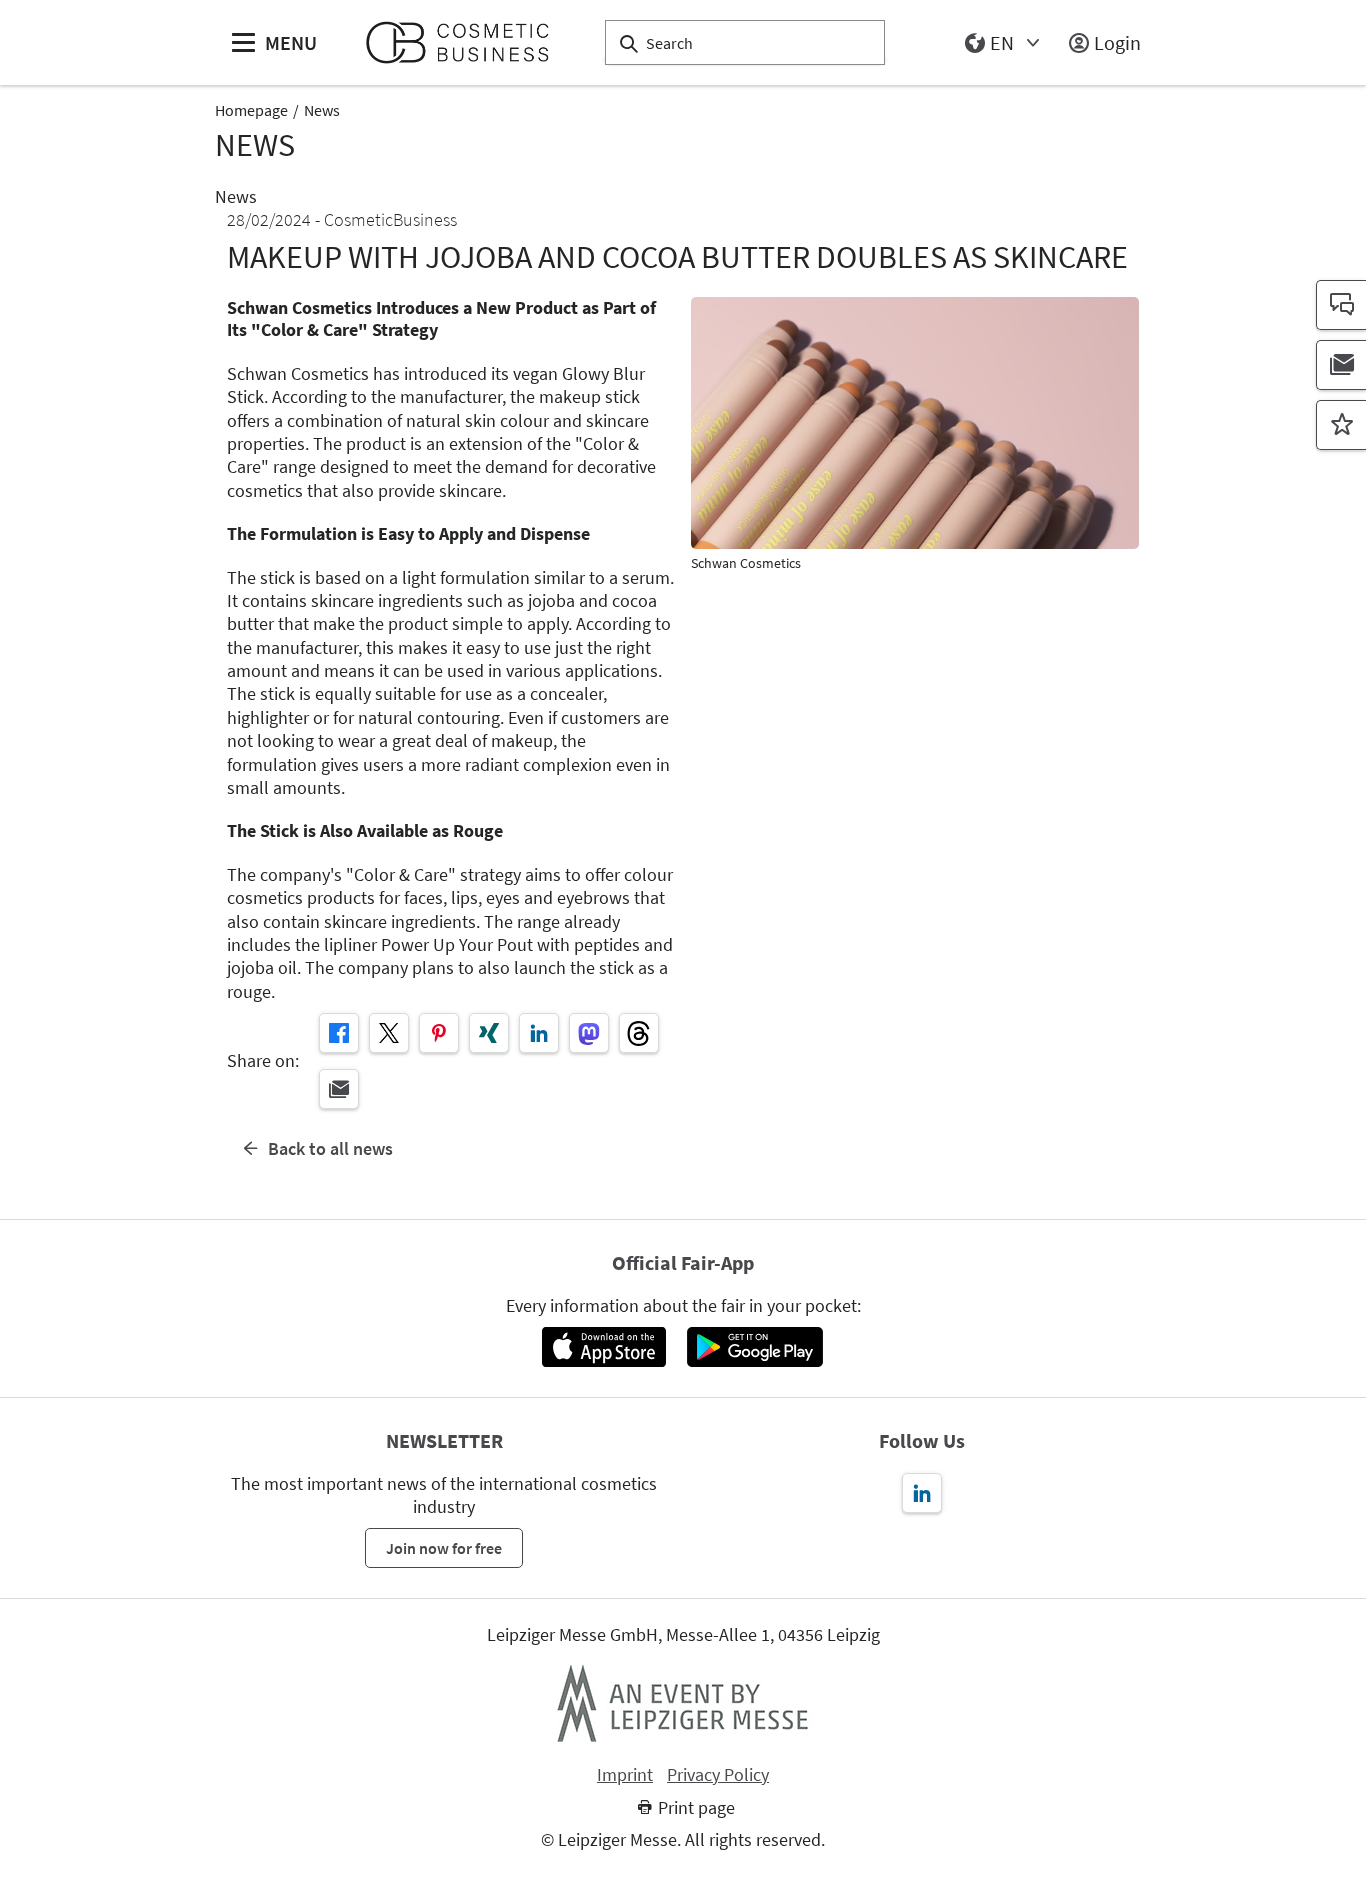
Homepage (251, 110)
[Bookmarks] (1341, 425)
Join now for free (444, 1548)
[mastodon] (589, 1033)
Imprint (625, 1775)
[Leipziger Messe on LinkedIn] (922, 1493)
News (322, 110)
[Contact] (1341, 305)
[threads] (639, 1033)
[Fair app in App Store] (603, 1347)
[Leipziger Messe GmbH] (683, 1703)
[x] (389, 1033)
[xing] (489, 1033)
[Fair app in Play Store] (755, 1347)
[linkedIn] (539, 1033)
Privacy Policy (718, 1775)
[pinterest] (439, 1033)
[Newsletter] (1341, 365)
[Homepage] (465, 42)
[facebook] (339, 1033)
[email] (339, 1089)
